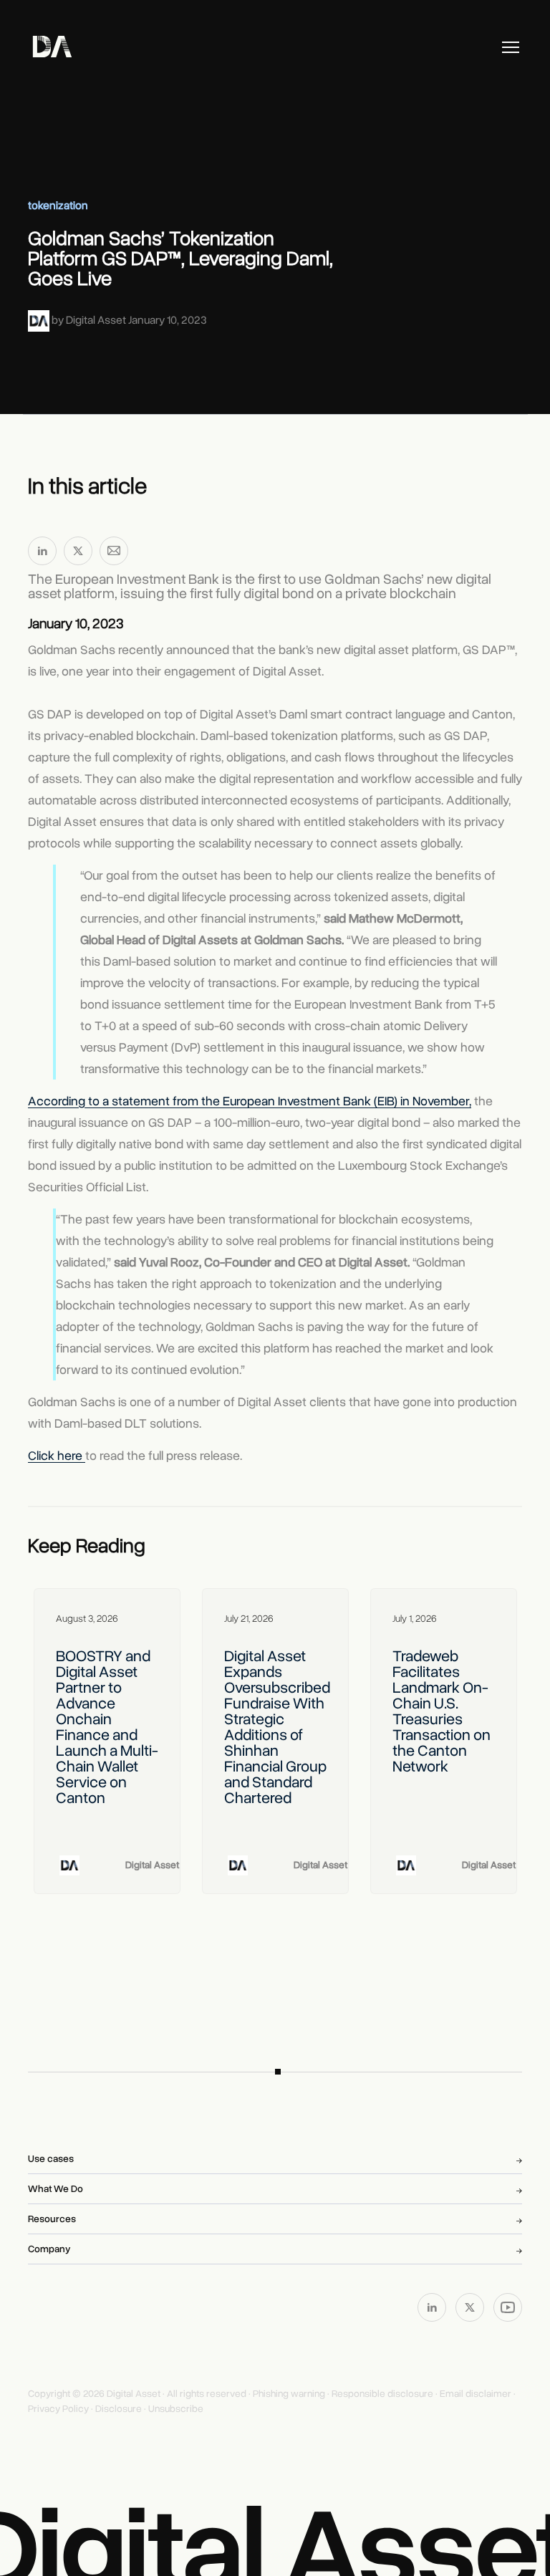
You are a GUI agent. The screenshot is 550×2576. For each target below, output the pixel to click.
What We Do (56, 2189)
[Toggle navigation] (511, 47)
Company (49, 2249)
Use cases (51, 2159)
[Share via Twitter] (78, 554)
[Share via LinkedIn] (42, 554)
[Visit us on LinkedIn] (433, 2307)
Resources (52, 2219)
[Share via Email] (114, 554)
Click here (55, 1456)
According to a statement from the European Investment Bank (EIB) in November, (250, 1101)
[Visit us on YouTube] (508, 2307)
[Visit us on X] (471, 2307)
